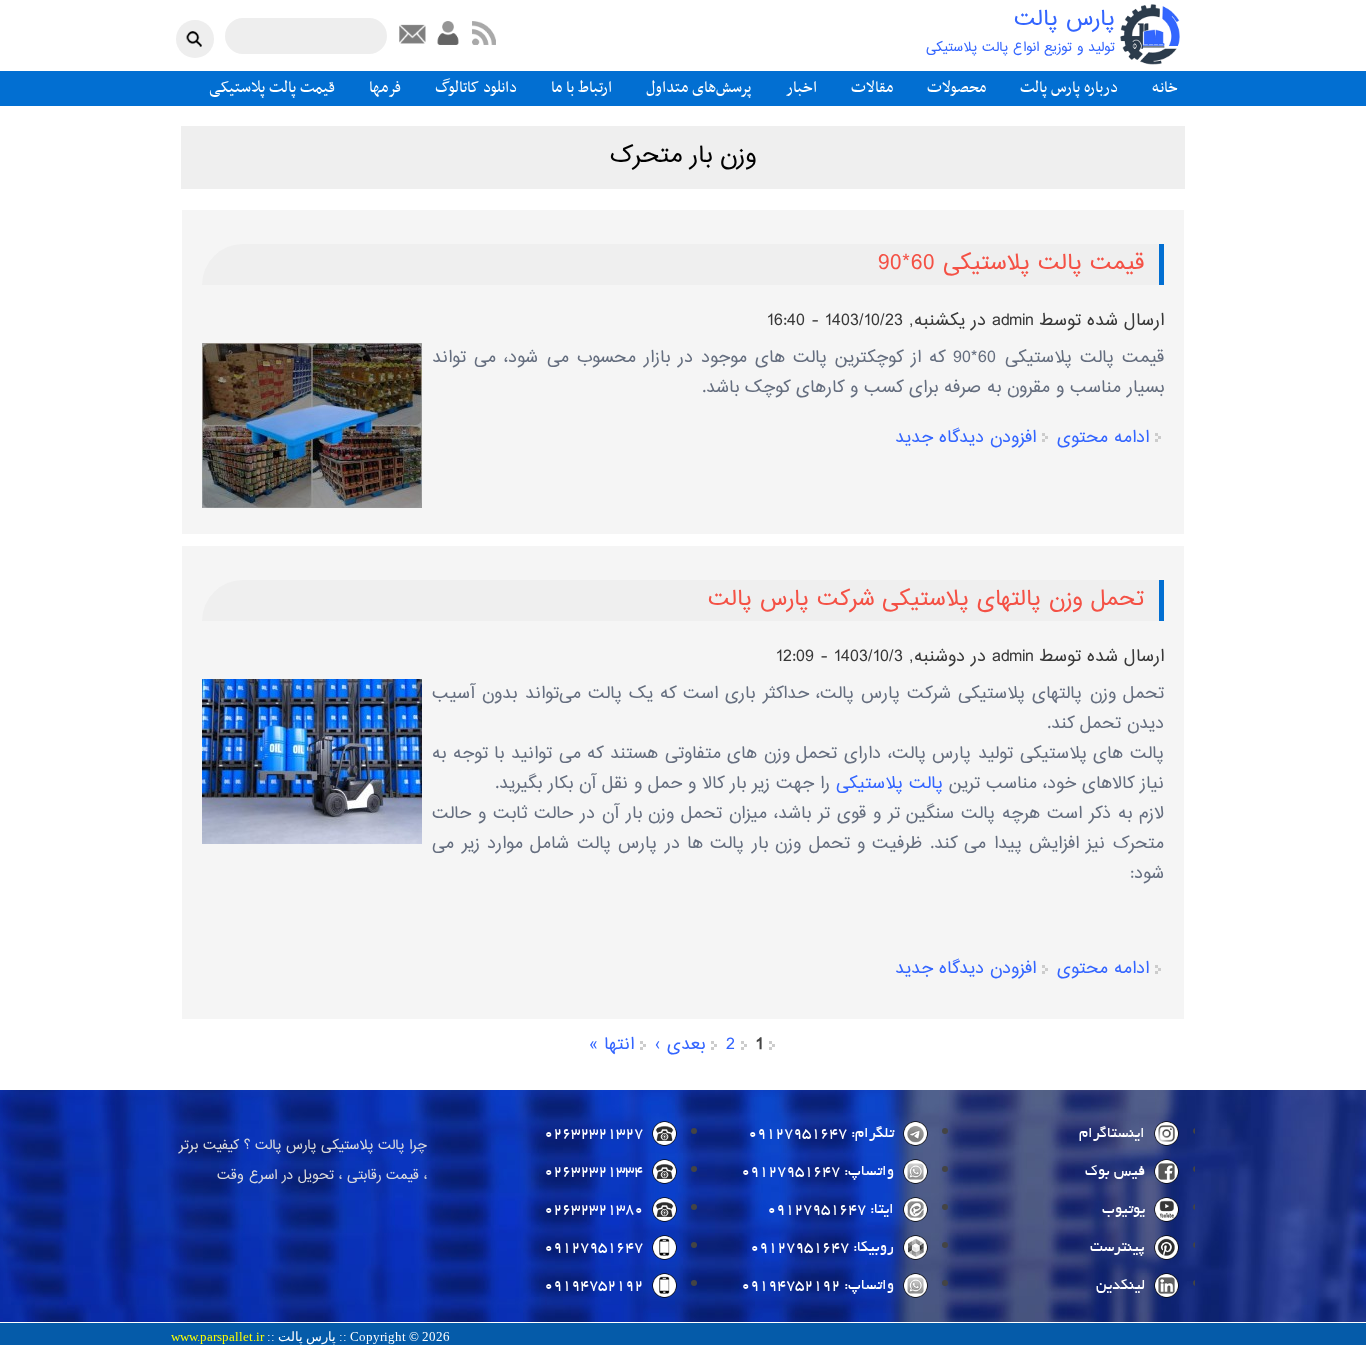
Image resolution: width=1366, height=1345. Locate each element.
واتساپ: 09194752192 (817, 1286)
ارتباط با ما (581, 88)
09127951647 (593, 1248)
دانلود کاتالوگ (476, 88)
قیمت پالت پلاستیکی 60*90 (1011, 264)
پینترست (1117, 1248)
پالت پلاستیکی (889, 784)
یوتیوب (1123, 1210)
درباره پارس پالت (1069, 88)
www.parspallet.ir (217, 1337)
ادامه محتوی (1103, 438)
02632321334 (593, 1172)
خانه (1165, 88)
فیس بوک (1115, 1172)
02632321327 (593, 1134)
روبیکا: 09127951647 (822, 1248)
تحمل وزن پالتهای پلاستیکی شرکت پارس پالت (926, 600)
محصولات (956, 88)
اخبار (801, 88)
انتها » (611, 1045)
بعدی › (680, 1045)
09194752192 (593, 1286)
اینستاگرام (1112, 1134)
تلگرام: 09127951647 (821, 1134)
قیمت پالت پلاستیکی (272, 88)
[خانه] (1150, 35)
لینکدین (1120, 1286)
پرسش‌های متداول (699, 88)
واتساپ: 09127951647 (817, 1172)
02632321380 (593, 1210)
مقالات (872, 88)
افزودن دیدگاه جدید (965, 438)
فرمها (385, 88)
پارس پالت (1064, 20)
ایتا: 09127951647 (830, 1210)
